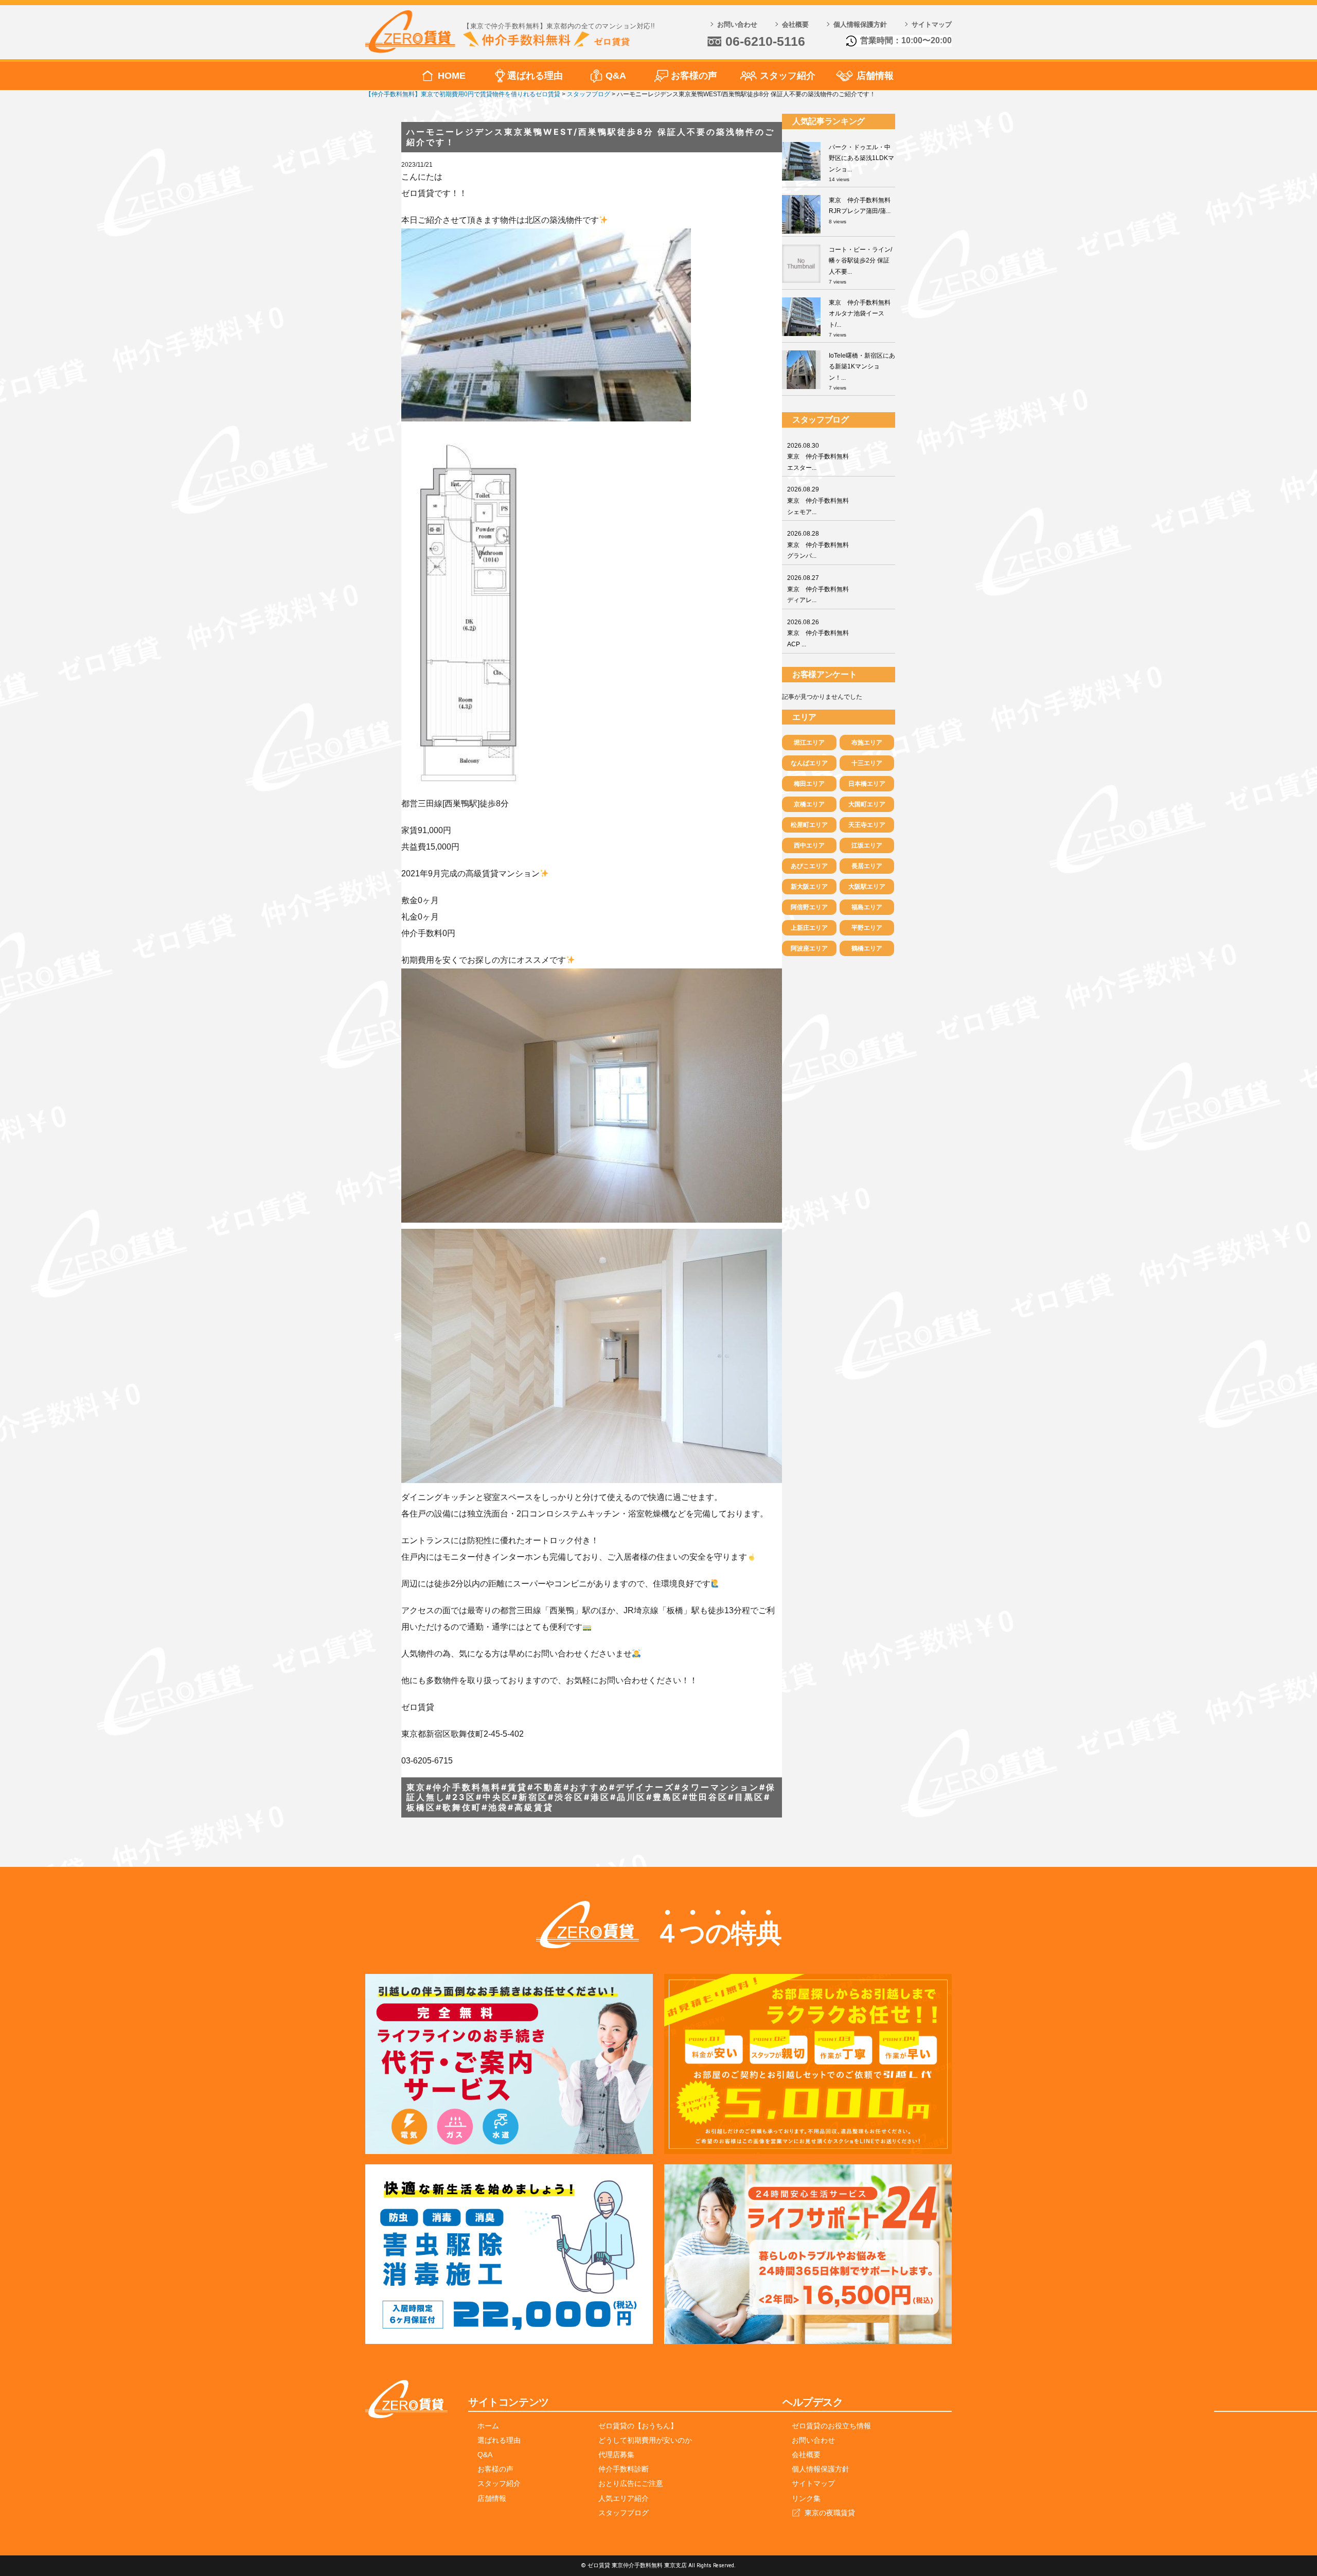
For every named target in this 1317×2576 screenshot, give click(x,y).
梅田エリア (809, 784)
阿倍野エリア (809, 907)
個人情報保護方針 (860, 24)
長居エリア (867, 866)
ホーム (488, 2426)
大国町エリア (867, 804)
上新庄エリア (809, 928)
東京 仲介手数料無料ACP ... (818, 633)
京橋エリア (809, 804)
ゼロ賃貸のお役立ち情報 (831, 2426)
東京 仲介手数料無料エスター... (818, 457)
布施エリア (867, 743)
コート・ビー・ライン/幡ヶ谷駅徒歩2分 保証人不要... (860, 261)
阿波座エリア (809, 948)
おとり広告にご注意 (631, 2483)
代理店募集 (616, 2455)
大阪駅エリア (867, 887)
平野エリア (867, 928)
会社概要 (795, 24)
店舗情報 (875, 76)
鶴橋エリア (867, 948)
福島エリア (867, 907)
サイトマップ (932, 24)
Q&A (616, 76)
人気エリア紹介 (624, 2498)
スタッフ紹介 (788, 76)
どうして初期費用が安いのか (645, 2440)
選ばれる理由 (535, 76)
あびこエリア (809, 866)
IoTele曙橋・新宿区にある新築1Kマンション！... (862, 367)
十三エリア (867, 763)
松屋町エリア (809, 825)
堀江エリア (809, 743)
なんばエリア (809, 763)
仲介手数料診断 (624, 2469)
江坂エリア (867, 845)
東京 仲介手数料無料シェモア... (818, 500)
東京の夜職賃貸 (830, 2513)
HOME (452, 76)
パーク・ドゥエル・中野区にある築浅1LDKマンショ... (861, 158)
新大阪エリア (809, 887)
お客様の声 (694, 76)
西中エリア (809, 845)
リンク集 (806, 2498)
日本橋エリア (867, 784)
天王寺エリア (867, 825)
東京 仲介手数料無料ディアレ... (818, 589)
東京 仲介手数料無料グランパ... (818, 545)
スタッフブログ (624, 2513)
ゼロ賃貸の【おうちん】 (638, 2426)
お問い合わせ (737, 24)
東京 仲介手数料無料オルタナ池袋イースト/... (860, 314)
